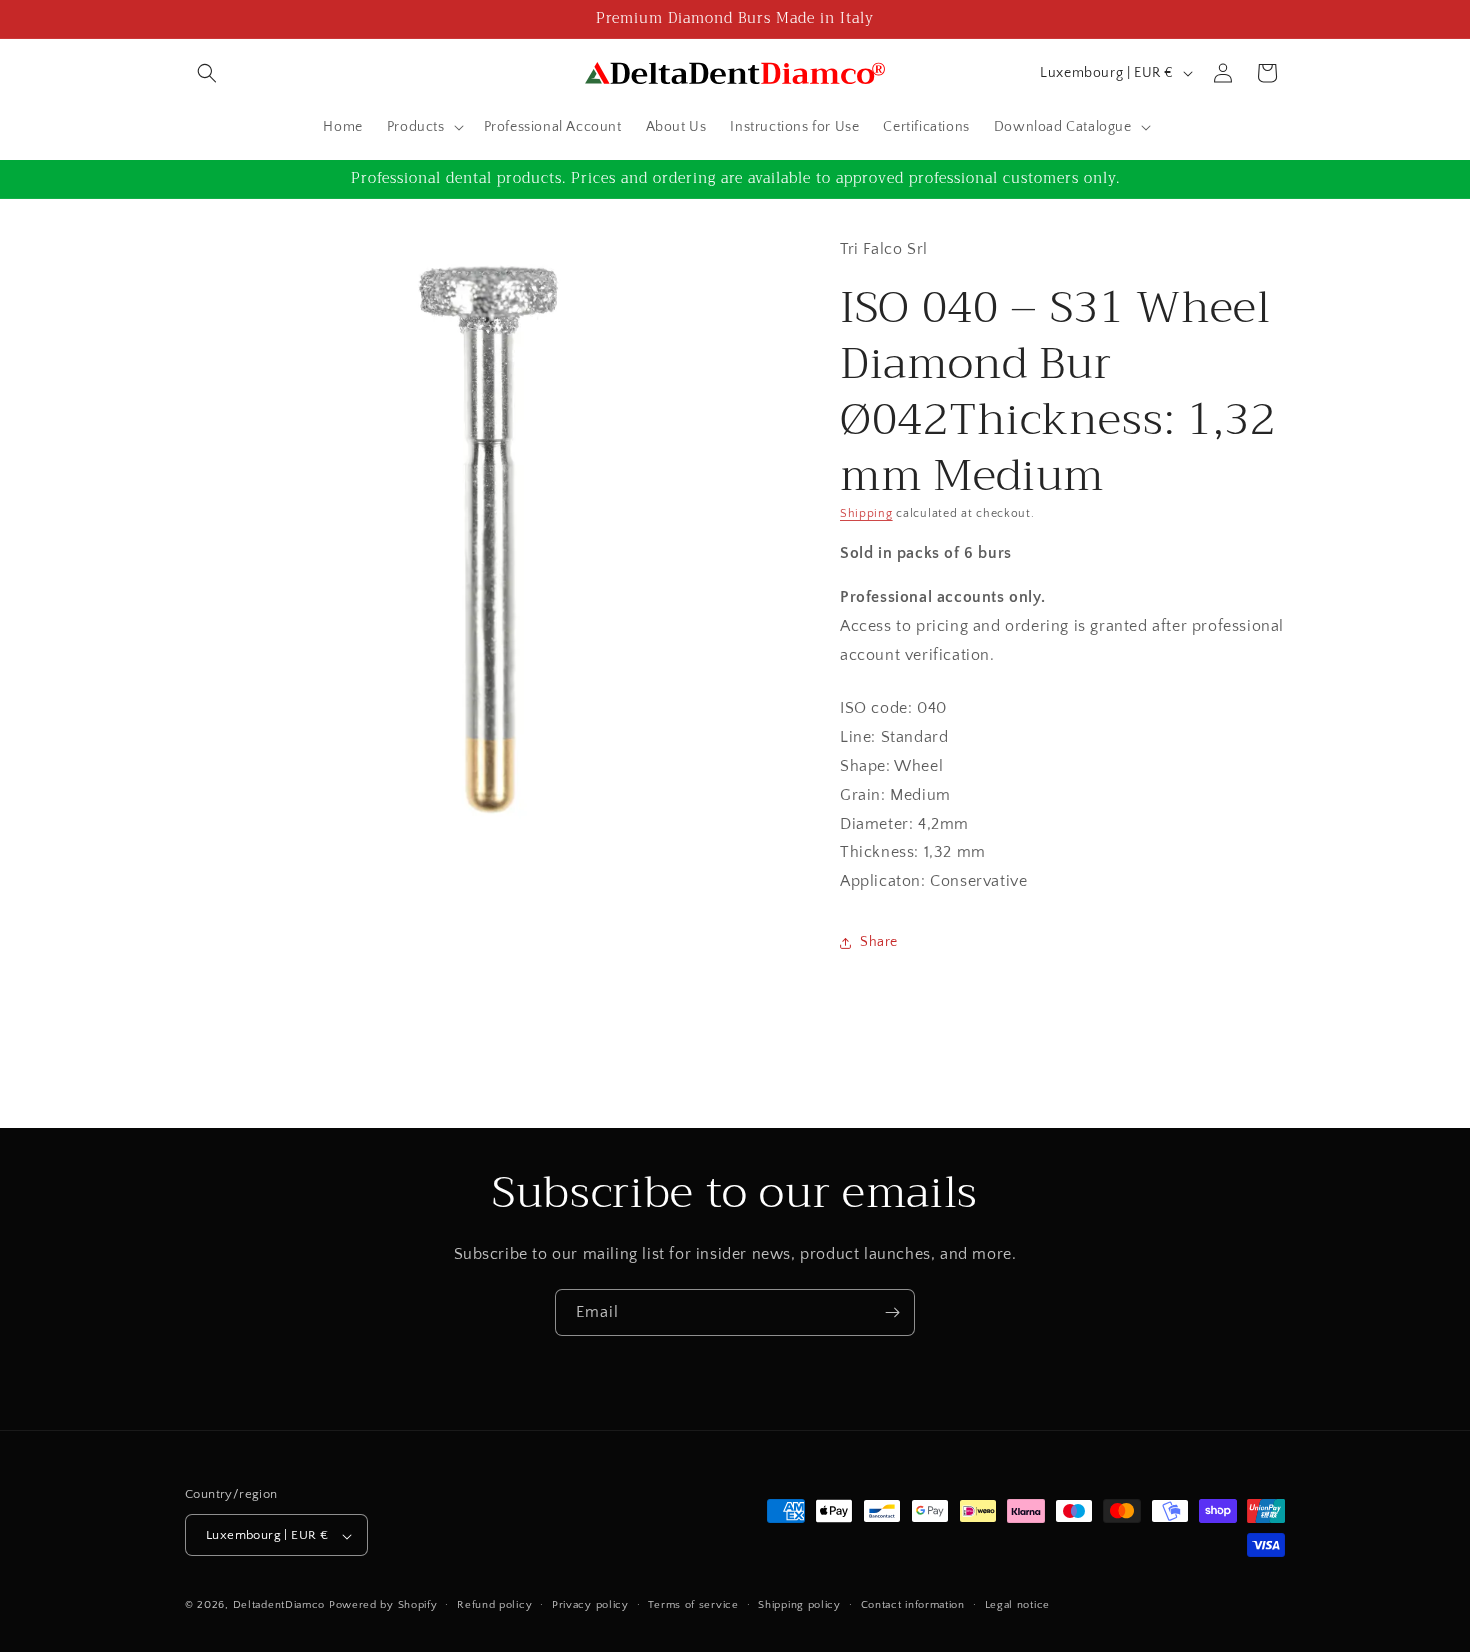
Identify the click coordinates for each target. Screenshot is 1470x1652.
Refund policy (494, 1605)
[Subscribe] (892, 1312)
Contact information (913, 1605)
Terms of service (693, 1605)
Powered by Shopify (383, 1606)
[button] (207, 73)
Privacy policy (590, 1605)
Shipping (866, 513)
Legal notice (1017, 1605)
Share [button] (879, 942)
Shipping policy (799, 1605)
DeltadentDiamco (279, 1606)
